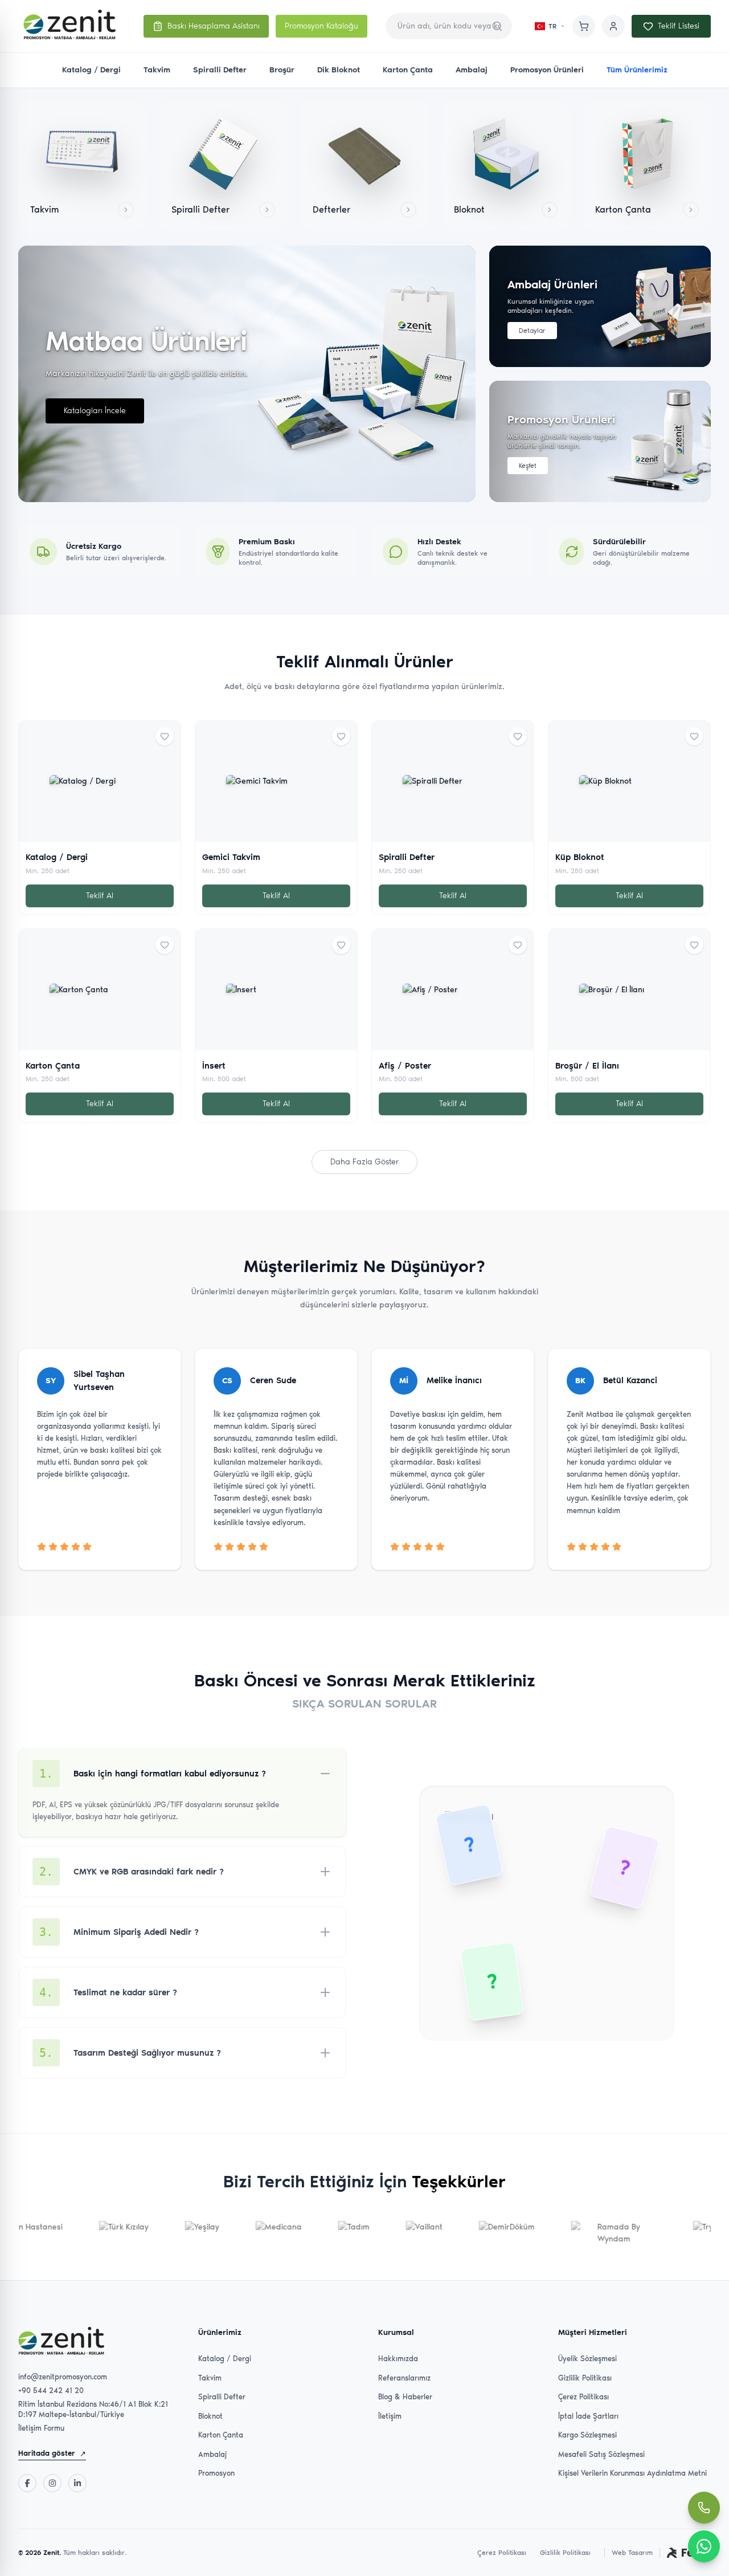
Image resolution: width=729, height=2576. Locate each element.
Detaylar (532, 331)
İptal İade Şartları (588, 2416)
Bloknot (210, 2416)
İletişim (390, 2416)
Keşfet (528, 466)
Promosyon (216, 2473)
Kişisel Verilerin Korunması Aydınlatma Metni (632, 2473)
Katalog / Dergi (91, 70)
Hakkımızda (398, 2359)
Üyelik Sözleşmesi (587, 2359)
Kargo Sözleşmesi (587, 2435)
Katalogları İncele (95, 411)
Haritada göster (52, 2453)
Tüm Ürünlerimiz (637, 70)
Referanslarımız (404, 2378)
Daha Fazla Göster (364, 1162)
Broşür (282, 70)
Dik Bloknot (339, 70)
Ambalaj (472, 70)
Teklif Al (100, 896)
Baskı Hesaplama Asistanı (214, 26)
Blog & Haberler (405, 2397)
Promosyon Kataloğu (322, 26)
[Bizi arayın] (704, 2508)
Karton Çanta (408, 70)
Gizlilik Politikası (585, 2378)
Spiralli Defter (220, 70)
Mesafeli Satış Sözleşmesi (601, 2454)
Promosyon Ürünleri (547, 70)
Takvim (157, 70)
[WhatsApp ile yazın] (704, 2546)
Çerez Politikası (583, 2397)
